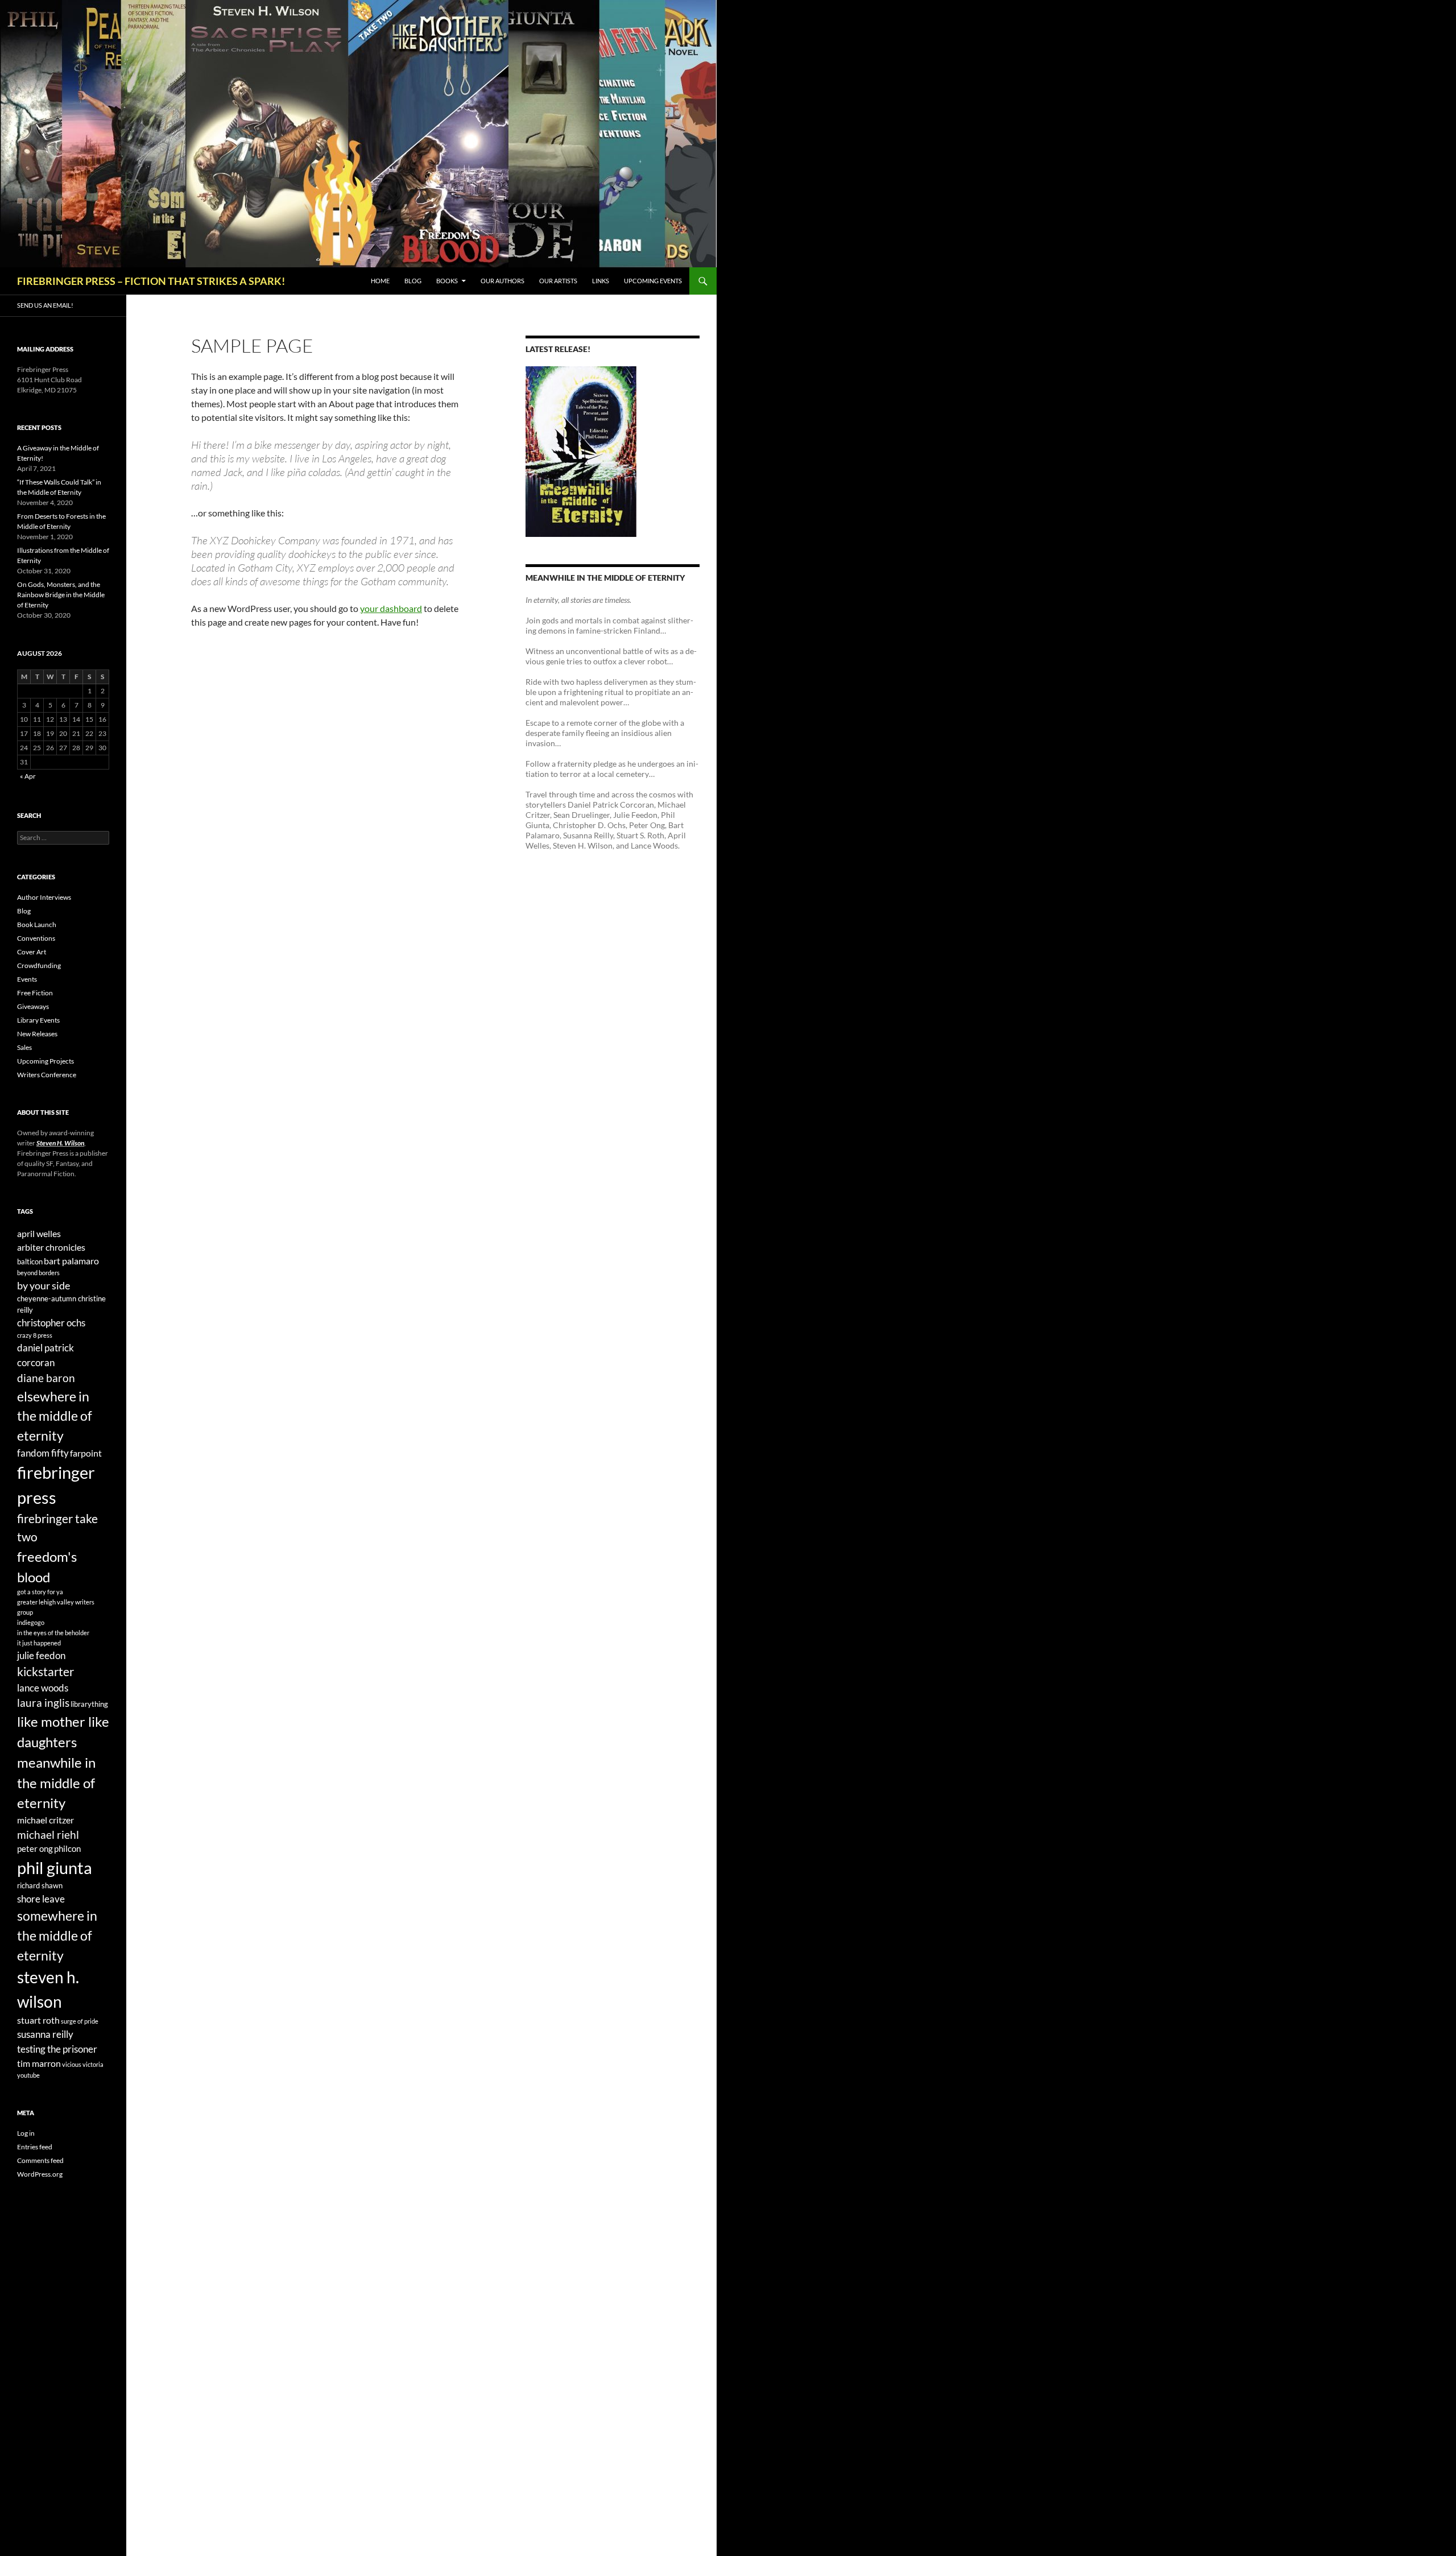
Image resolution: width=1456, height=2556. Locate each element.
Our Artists (558, 281)
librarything (89, 1704)
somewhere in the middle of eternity (57, 1935)
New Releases (37, 1034)
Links (601, 281)
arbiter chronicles (51, 1247)
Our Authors (502, 281)
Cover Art (32, 952)
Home (380, 281)
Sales (24, 1047)
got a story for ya (40, 1592)
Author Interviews (44, 897)
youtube (28, 2075)
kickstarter (45, 1672)
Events (27, 979)
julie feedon (41, 1655)
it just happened (39, 1643)
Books (447, 281)
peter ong (35, 1849)
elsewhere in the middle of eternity (55, 1416)
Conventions (36, 938)
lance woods (43, 1688)
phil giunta (55, 1868)
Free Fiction (35, 993)
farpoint (86, 1453)
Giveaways (33, 1006)
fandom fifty (43, 1453)
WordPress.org (40, 2174)
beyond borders (38, 1273)
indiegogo (31, 1622)
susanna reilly (45, 2034)
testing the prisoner (57, 2049)
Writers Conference (47, 1075)
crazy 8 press (35, 1335)
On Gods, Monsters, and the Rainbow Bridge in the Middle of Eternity (61, 595)
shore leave (41, 1899)
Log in (26, 2133)
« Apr (28, 776)
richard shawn (40, 1885)
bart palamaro (71, 1261)
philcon (67, 1849)
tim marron (39, 2063)
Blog (413, 281)
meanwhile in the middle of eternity (56, 1782)
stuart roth (38, 2020)
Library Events (38, 1020)
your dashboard (391, 608)
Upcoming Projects (45, 1061)
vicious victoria (83, 2064)
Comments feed (40, 2160)
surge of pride (80, 2021)
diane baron (46, 1378)
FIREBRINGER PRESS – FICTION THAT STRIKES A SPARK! (151, 281)
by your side (44, 1285)
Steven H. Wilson (60, 1143)
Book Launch (37, 925)
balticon (30, 1262)
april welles (39, 1233)
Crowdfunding (39, 965)
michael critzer (45, 1820)
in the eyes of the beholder (53, 1633)
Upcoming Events (653, 281)
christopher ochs (51, 1323)
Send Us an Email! (45, 305)
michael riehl (48, 1835)
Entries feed (35, 2147)
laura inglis (43, 1703)
